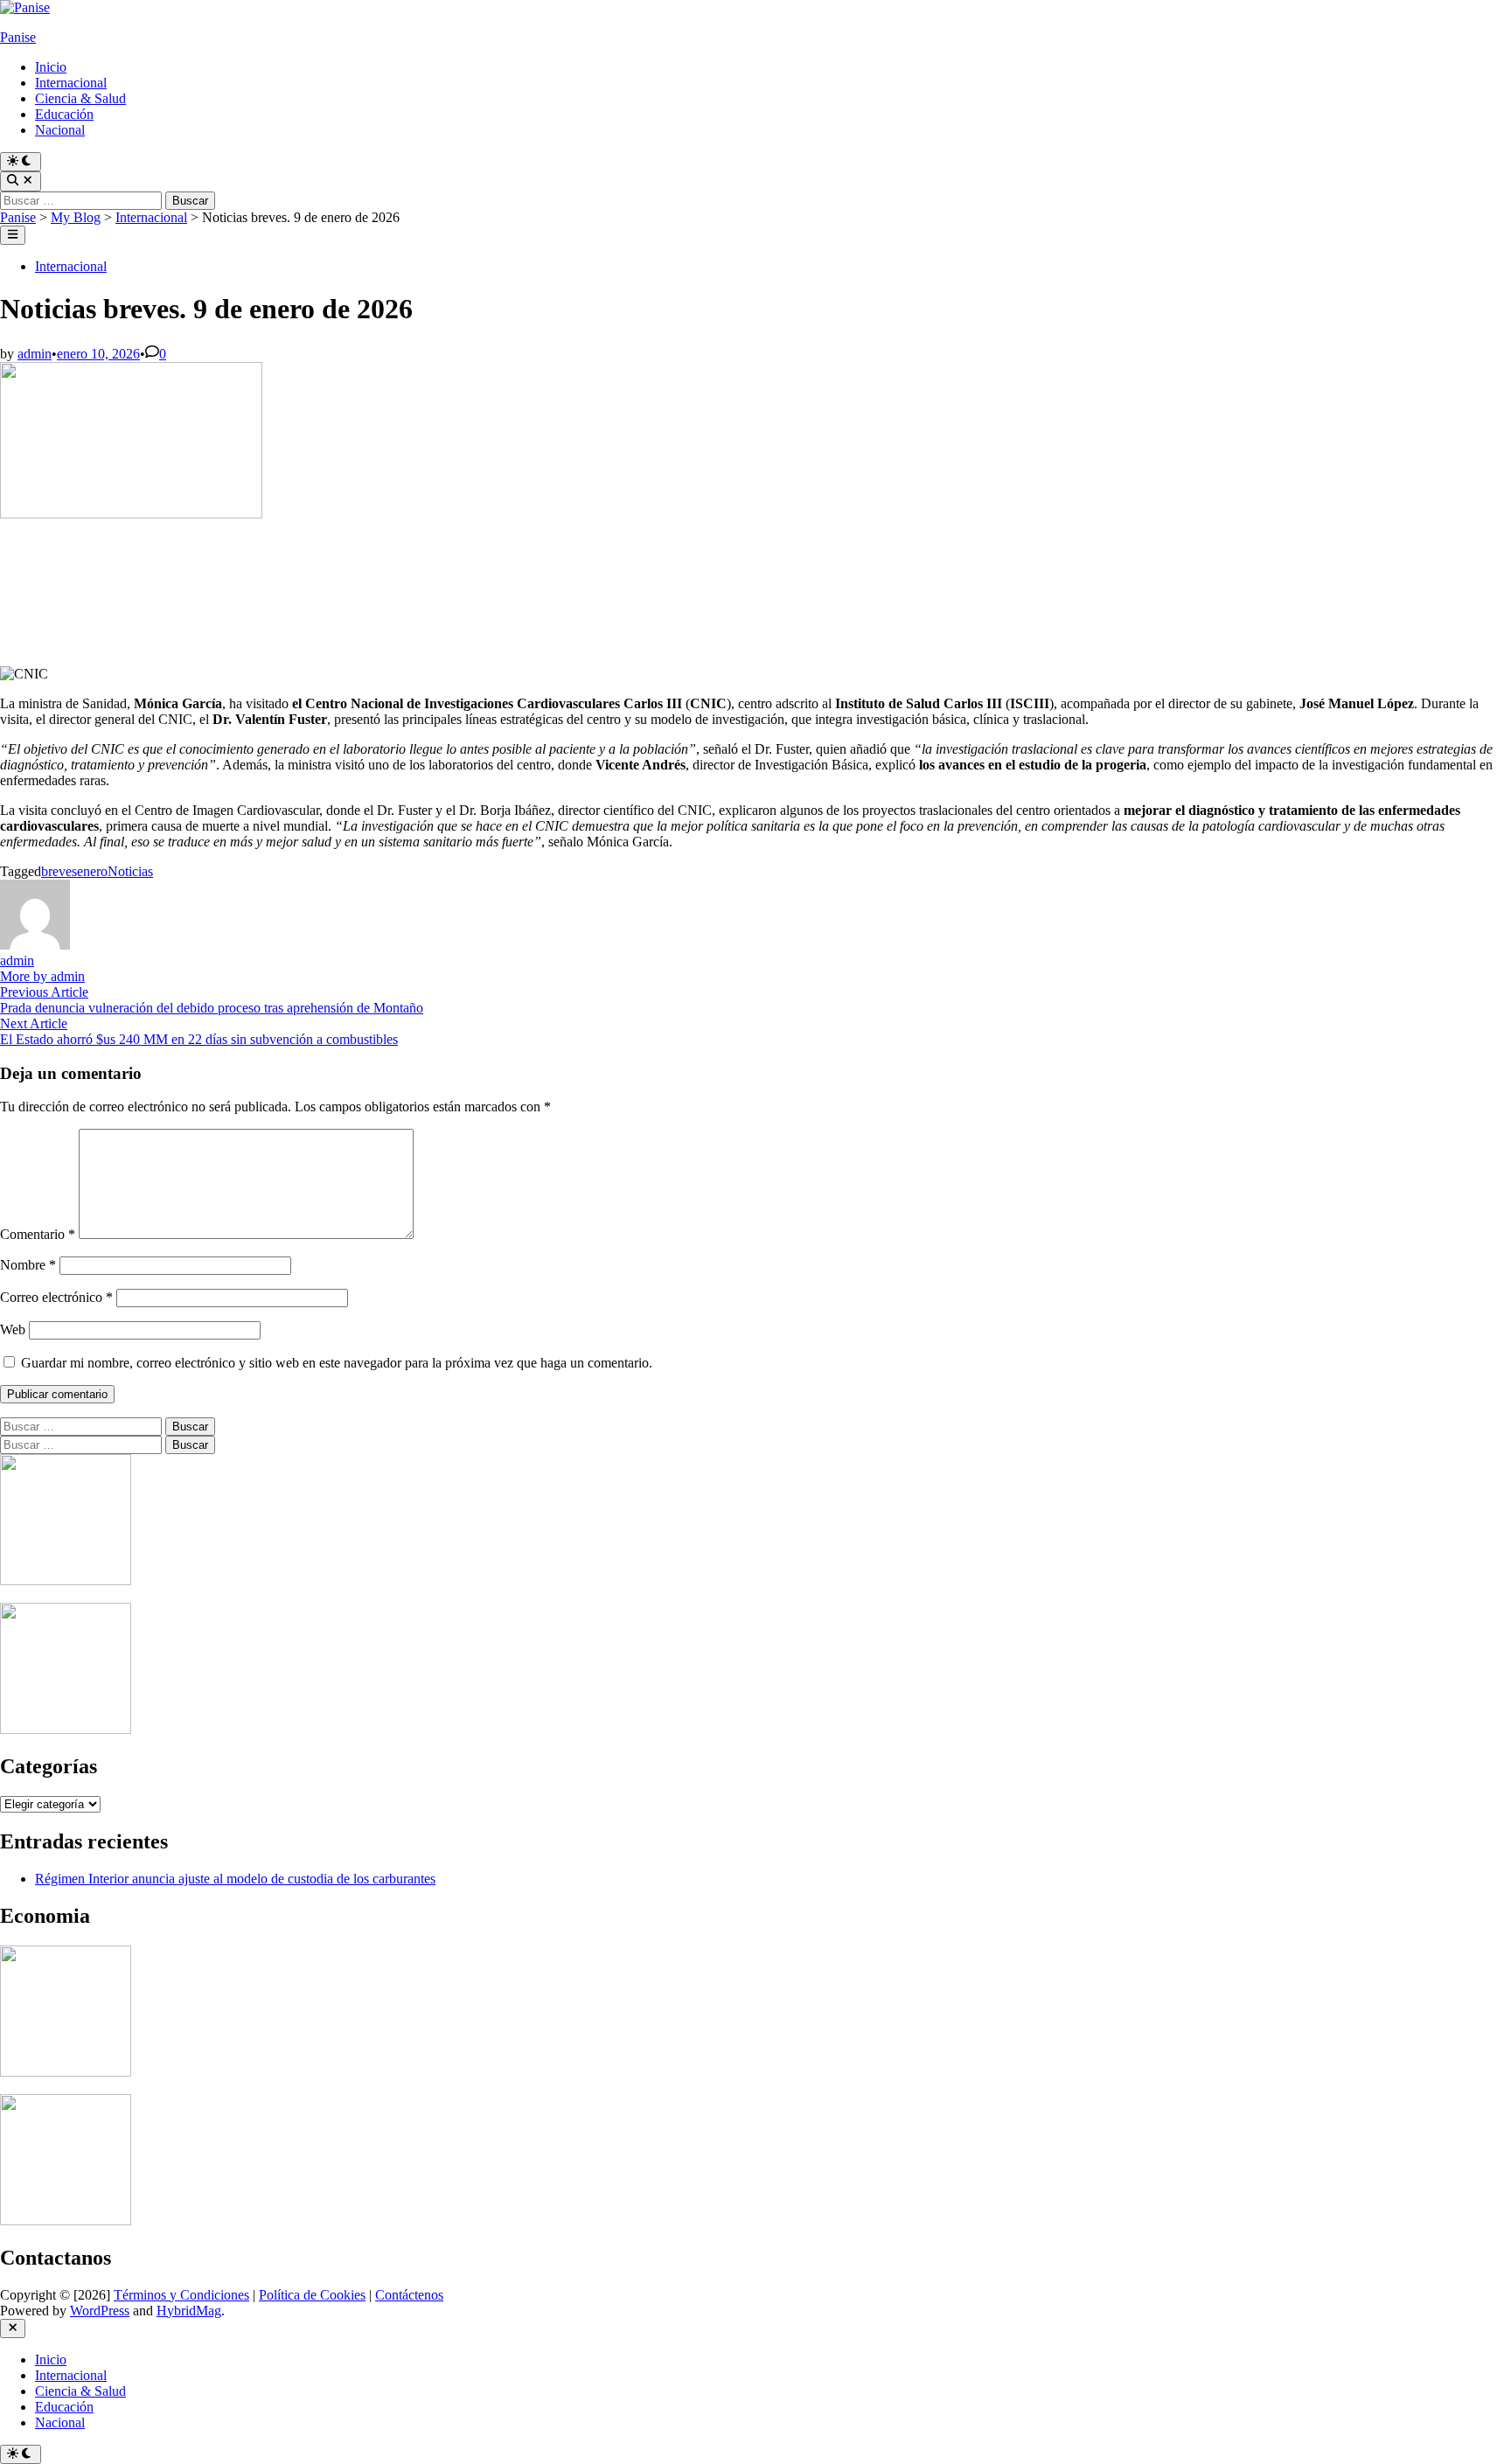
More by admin (42, 976)
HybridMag (189, 2311)
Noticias (130, 871)
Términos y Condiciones (181, 2295)
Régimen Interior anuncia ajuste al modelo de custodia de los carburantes (235, 1879)
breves (59, 871)
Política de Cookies (312, 2295)
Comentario (38, 1234)
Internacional (71, 83)
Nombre (28, 1265)
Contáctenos (409, 2295)
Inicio (51, 67)
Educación (64, 114)
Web (13, 1329)
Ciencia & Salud (80, 98)
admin (35, 354)
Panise (18, 37)
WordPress (100, 2311)
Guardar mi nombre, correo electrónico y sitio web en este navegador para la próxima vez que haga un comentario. (337, 1363)
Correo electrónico (56, 1297)
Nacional (60, 130)
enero (92, 871)
